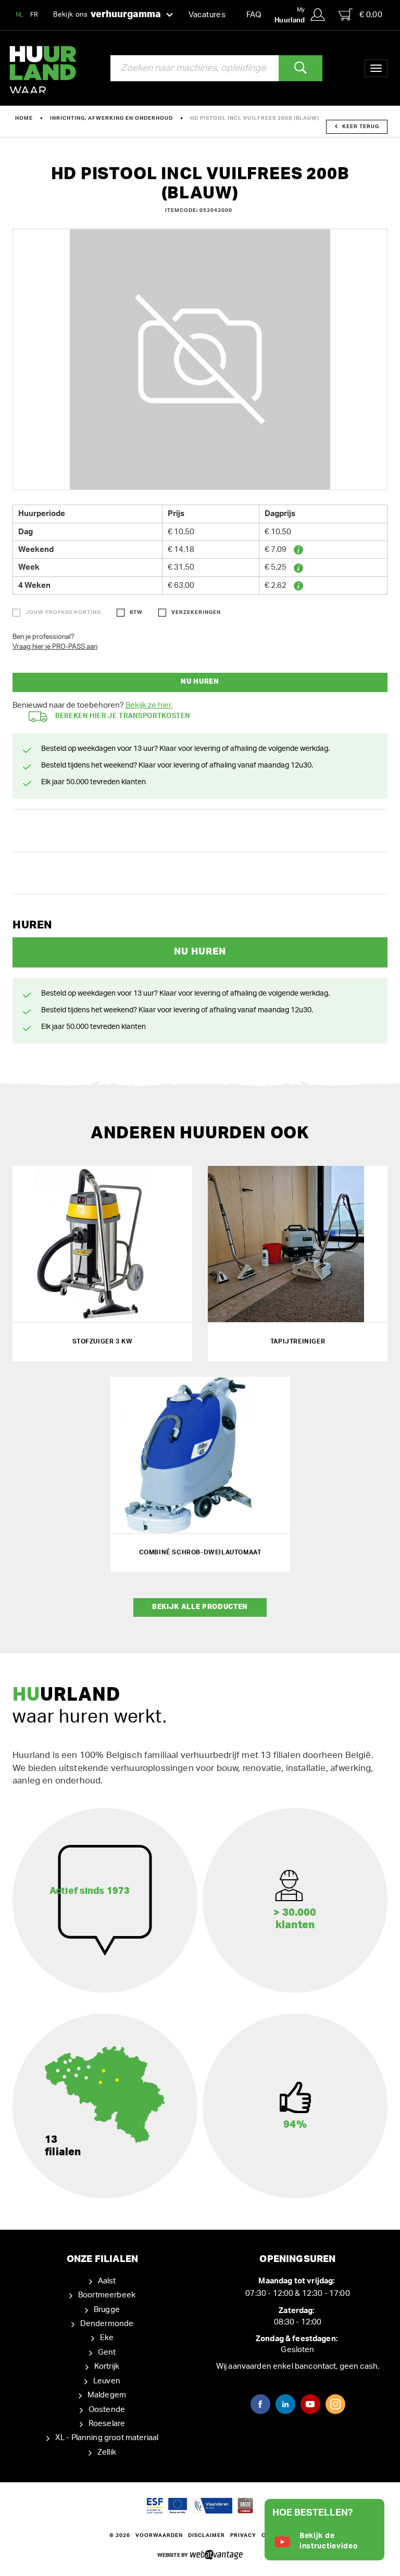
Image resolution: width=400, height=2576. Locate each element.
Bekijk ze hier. (149, 705)
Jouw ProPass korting (63, 612)
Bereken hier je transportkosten (123, 716)
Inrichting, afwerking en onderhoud (111, 118)
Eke (107, 2338)
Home (24, 118)
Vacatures (207, 15)
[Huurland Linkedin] (285, 2404)
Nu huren (200, 682)
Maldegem (107, 2395)
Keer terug (361, 127)
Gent (107, 2352)
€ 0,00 (371, 15)
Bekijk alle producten (200, 1607)
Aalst (107, 2281)
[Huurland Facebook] (260, 2404)
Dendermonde (107, 2324)
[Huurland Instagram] (335, 2404)
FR (34, 15)
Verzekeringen (196, 612)
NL (20, 15)
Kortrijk (107, 2366)
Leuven (107, 2381)
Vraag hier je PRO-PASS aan (55, 647)
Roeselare (107, 2424)
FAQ (254, 15)
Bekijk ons (107, 15)
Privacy (243, 2535)
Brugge (107, 2310)
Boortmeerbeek (107, 2295)
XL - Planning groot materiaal (107, 2438)
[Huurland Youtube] (310, 2404)
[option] (200, 359)
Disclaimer (207, 2535)
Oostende (107, 2410)
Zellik (107, 2452)
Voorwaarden (159, 2535)
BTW (136, 612)
